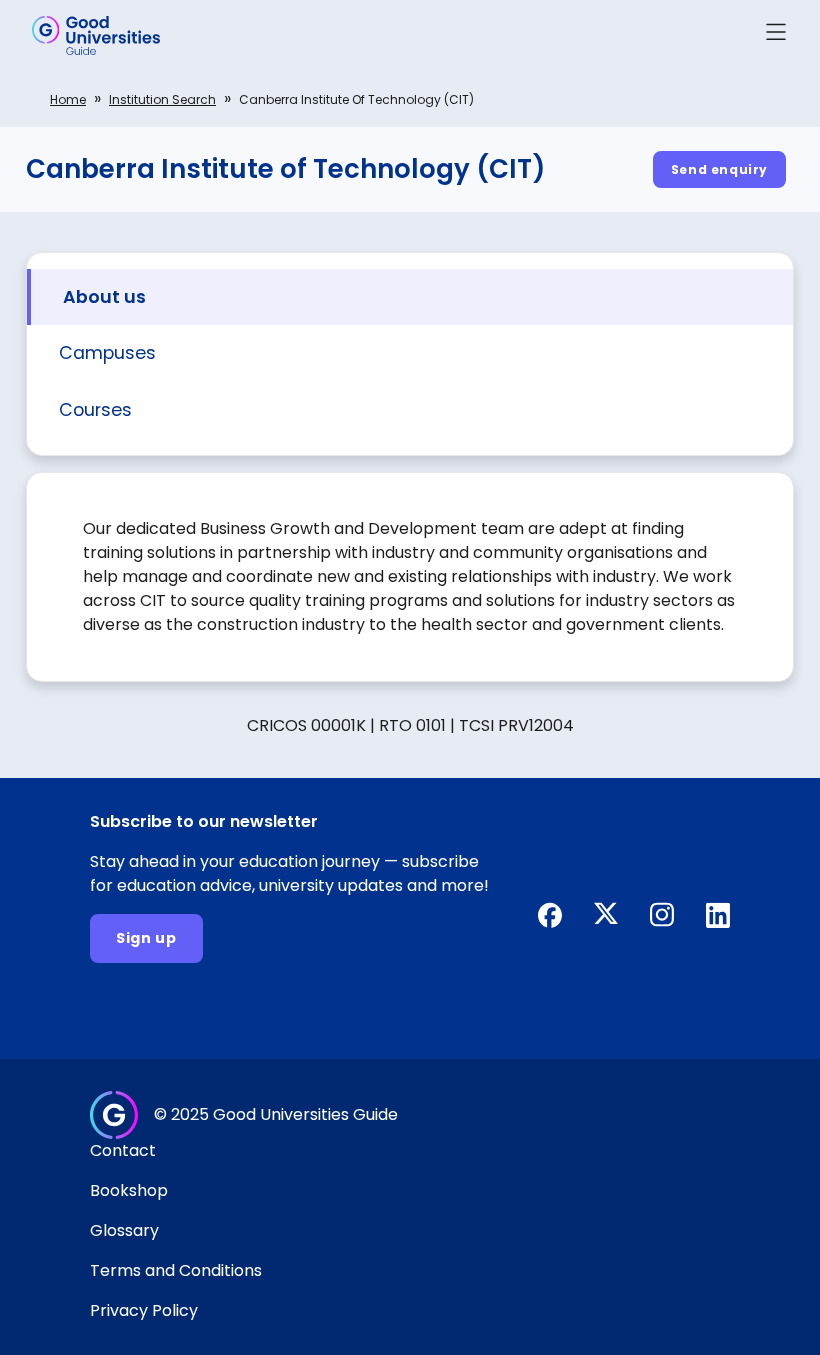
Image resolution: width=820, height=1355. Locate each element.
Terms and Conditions (176, 1270)
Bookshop (129, 1190)
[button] (776, 35)
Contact (123, 1150)
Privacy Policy (144, 1310)
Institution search (162, 99)
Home (68, 99)
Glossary (124, 1230)
